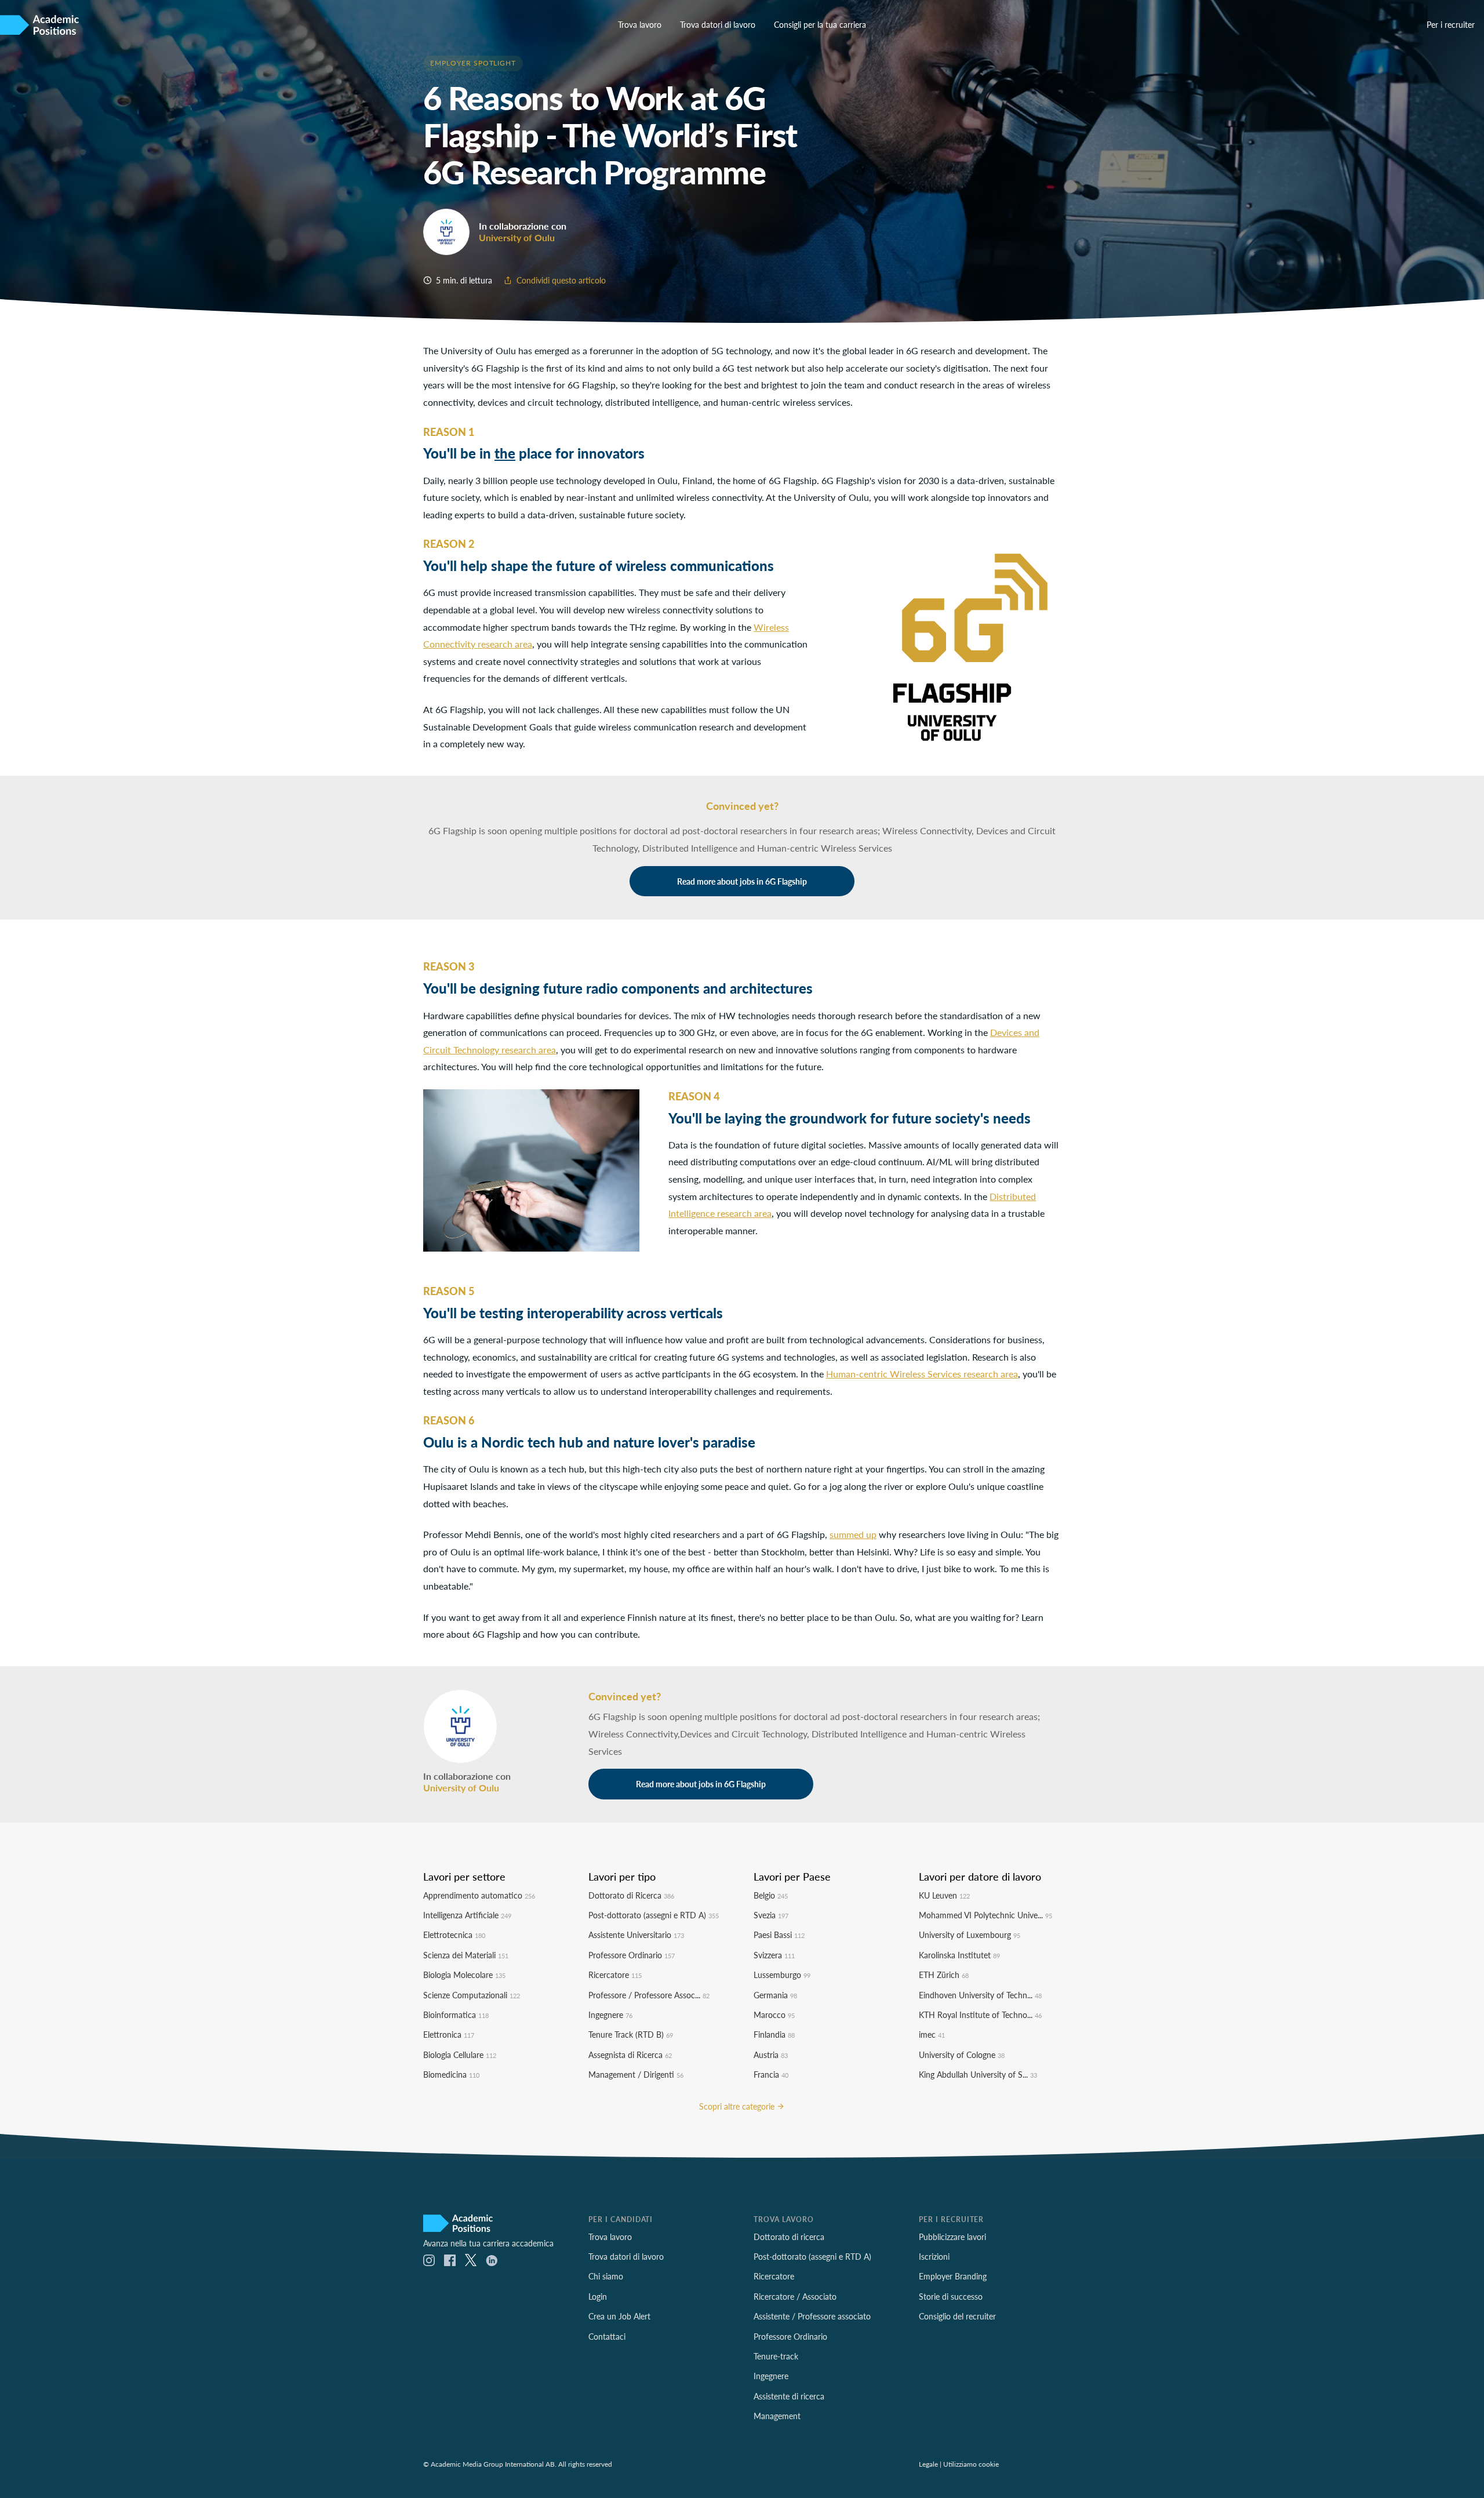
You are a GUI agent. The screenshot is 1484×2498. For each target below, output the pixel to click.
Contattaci (607, 2336)
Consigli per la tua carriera (820, 24)
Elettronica (449, 2034)
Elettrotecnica (454, 1935)
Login (598, 2296)
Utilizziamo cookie (971, 2464)
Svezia (771, 1915)
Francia (771, 2074)
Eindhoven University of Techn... (980, 1995)
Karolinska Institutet (959, 1955)
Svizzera (774, 1955)
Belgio (771, 1895)
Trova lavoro (640, 24)
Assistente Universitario (636, 1935)
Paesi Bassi (779, 1935)
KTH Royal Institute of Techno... (980, 2015)
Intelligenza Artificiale (467, 1915)
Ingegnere (610, 2015)
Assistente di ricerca (789, 2396)
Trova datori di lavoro (718, 24)
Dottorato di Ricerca (631, 1895)
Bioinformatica (456, 2015)
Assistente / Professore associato (812, 2316)
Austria (771, 2055)
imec (932, 2034)
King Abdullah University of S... (978, 2074)
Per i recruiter (1451, 24)
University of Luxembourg (970, 1935)
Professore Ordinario (632, 1955)
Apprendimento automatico (479, 1895)
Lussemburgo (782, 1975)
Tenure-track (776, 2356)
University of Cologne (962, 2055)
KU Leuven (944, 1895)
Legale (928, 2464)
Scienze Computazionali (472, 1995)
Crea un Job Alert (619, 2316)
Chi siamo (606, 2276)
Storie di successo (951, 2296)
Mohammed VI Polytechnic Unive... (985, 1915)
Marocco (774, 2015)
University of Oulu (517, 237)
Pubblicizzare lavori (952, 2237)
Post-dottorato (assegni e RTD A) (654, 1915)
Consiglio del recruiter (957, 2316)
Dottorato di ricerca (789, 2237)
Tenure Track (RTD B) (631, 2034)
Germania (775, 1995)
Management (777, 2416)
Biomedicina (451, 2074)
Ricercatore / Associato (795, 2296)
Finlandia (774, 2034)
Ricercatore (615, 1975)
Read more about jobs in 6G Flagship (742, 881)
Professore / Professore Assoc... (649, 1995)
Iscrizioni (934, 2256)
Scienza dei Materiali (466, 1955)
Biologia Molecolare (464, 1975)
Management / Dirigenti (636, 2074)
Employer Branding (953, 2276)
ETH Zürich (944, 1975)
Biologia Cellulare (460, 2055)
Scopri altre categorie (738, 2106)
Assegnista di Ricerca (630, 2055)
